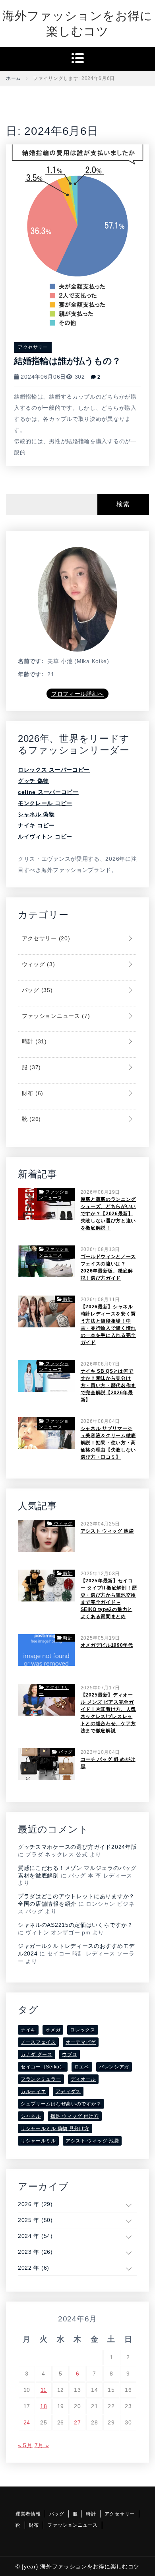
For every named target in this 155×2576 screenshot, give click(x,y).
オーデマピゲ (81, 2042)
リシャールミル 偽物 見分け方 (55, 2129)
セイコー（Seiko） (43, 2067)
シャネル (31, 2116)
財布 (32, 1093)
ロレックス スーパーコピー (54, 770)
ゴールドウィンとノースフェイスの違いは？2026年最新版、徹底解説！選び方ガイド (108, 1267)
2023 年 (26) (35, 2252)
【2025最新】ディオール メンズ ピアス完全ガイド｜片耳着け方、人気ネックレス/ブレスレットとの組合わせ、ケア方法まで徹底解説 (108, 1713)
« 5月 (25, 2445)
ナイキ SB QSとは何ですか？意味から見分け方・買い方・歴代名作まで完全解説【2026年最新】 (108, 1385)
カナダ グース (37, 2055)
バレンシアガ (114, 2067)
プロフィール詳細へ (77, 694)
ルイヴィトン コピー (45, 837)
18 (44, 2406)
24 (27, 2422)
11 (44, 2390)
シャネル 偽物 (36, 814)
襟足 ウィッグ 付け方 (75, 2116)
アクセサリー (33, 347)
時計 (33, 1041)
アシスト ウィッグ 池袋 (107, 1531)
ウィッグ (37, 964)
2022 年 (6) (34, 2268)
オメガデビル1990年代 (107, 1645)
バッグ (36, 990)
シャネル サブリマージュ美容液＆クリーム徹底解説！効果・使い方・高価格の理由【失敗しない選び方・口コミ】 (108, 1443)
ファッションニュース (55, 1016)
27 (77, 2422)
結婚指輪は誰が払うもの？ (67, 361)
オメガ (53, 2030)
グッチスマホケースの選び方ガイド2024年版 (77, 1847)
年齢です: (31, 674)
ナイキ (28, 2030)
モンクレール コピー (45, 803)
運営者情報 (28, 2514)
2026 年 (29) (35, 2204)
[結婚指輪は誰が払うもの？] (77, 236)
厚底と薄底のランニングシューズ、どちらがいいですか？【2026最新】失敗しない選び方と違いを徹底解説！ (108, 1214)
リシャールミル (38, 2141)
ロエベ (82, 2067)
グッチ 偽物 (33, 781)
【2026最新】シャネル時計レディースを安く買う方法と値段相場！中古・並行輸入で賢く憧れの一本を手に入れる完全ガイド (108, 1325)
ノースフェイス (38, 2042)
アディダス (68, 2092)
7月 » (42, 2445)
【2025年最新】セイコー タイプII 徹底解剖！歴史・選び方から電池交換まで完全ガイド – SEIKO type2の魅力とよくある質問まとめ (109, 1599)
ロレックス (83, 2030)
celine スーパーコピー (48, 792)
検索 (123, 504)
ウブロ (70, 2055)
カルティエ (33, 2092)
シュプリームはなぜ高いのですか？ (61, 2104)
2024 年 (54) (35, 2236)
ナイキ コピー (36, 825)
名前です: (31, 661)
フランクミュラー (41, 2079)
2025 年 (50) (35, 2220)
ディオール (83, 2079)
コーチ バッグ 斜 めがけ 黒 (108, 1763)
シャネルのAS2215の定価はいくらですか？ (75, 1925)
